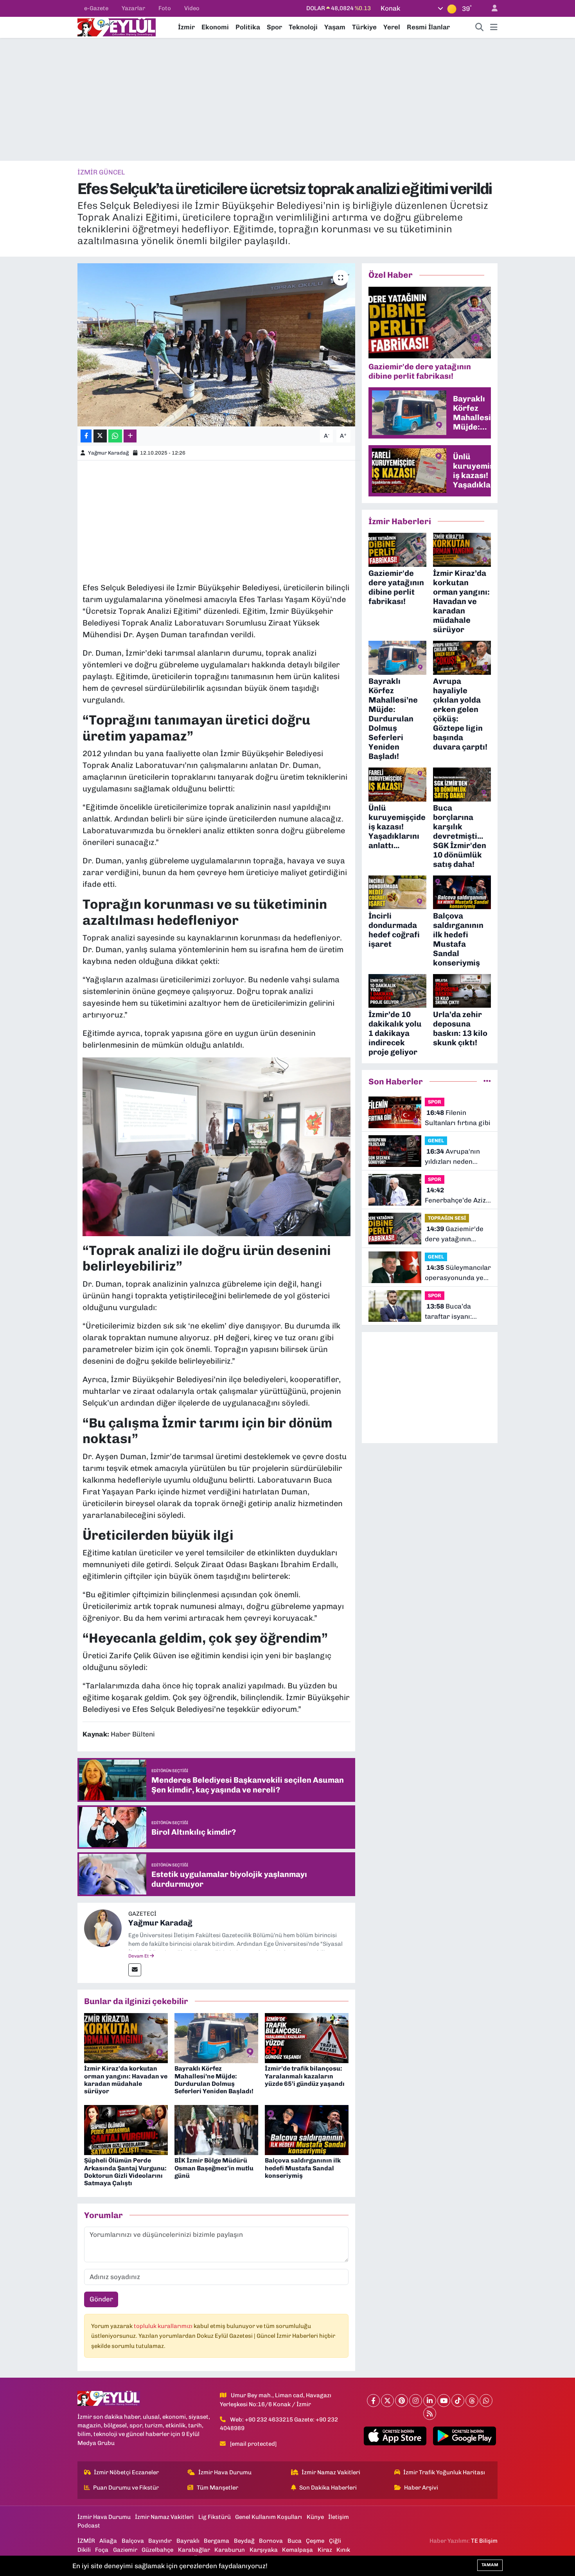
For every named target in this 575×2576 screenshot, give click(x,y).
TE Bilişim (484, 2541)
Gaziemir (125, 2550)
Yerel (392, 27)
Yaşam (335, 27)
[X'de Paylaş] (100, 436)
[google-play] (464, 2436)
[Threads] (472, 2401)
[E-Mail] (135, 1970)
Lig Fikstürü (215, 2517)
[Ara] (480, 27)
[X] (387, 2401)
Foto (165, 8)
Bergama (217, 2541)
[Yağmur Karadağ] (103, 1927)
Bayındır (160, 2541)
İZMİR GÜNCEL (101, 172)
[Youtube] (444, 2401)
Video (192, 8)
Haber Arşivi (421, 2488)
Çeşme (315, 2541)
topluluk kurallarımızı (164, 2326)
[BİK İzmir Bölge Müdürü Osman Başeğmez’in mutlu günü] (216, 2129)
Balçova (133, 2541)
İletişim (339, 2517)
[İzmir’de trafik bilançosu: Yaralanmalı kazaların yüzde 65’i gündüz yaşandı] (307, 2037)
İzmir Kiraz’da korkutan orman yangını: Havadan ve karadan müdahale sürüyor (126, 2080)
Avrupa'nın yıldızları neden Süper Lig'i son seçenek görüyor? (453, 1157)
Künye (315, 2517)
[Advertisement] (287, 99)
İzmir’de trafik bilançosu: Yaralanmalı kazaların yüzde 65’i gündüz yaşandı (305, 2076)
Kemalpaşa (297, 2550)
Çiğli (335, 2541)
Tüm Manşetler (217, 2488)
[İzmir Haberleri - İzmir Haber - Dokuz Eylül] (117, 27)
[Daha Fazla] (130, 436)
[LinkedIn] (430, 2401)
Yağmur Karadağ (108, 453)
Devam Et (139, 1956)
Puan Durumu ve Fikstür (126, 2488)
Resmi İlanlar (428, 27)
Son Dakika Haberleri (328, 2488)
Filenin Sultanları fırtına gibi (458, 1118)
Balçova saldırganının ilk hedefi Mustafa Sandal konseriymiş (303, 2168)
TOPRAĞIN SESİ (447, 1218)
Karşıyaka (264, 2550)
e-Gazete (96, 8)
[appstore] (395, 2436)
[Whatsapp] (486, 2401)
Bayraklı (188, 2541)
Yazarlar (133, 8)
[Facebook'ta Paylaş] (86, 436)
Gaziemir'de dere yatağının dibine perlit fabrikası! (454, 1234)
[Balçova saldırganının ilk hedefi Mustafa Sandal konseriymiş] (307, 2129)
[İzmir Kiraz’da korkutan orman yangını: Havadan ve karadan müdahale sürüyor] (126, 2037)
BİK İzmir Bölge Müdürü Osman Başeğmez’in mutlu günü (214, 2168)
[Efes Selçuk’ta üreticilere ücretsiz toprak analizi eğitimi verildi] (217, 345)
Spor (274, 27)
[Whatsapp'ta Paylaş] (115, 436)
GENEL (436, 1141)
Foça (102, 2550)
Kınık (343, 2550)
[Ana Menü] (494, 27)
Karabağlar (194, 2550)
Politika (248, 27)
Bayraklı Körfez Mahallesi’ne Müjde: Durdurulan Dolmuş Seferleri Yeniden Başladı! (214, 2080)
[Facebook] (373, 2401)
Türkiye (364, 27)
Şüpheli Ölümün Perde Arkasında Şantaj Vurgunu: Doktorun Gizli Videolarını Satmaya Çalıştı (125, 2172)
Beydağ (244, 2541)
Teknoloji (303, 27)
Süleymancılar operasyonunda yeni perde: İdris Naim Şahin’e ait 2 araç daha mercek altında (458, 1273)
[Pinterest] (402, 2401)
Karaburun (230, 2550)
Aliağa (108, 2541)
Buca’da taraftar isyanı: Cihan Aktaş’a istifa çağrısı (455, 1312)
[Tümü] (487, 1081)
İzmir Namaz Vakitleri (331, 2472)
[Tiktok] (458, 2401)
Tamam (490, 2565)
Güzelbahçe (157, 2550)
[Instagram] (416, 2401)
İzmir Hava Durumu (225, 2472)
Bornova (271, 2541)
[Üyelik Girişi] (491, 8)
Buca (295, 2541)
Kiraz (325, 2550)
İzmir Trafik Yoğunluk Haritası (444, 2472)
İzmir (186, 27)
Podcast (89, 2526)
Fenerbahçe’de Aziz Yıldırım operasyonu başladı (457, 1196)
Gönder (101, 2299)
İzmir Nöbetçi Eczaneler (126, 2472)
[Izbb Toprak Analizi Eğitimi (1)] (217, 1146)
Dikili (84, 2550)
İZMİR (86, 2541)
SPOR (435, 1102)
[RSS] (430, 2413)
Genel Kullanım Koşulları (269, 2517)
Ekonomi (215, 27)
